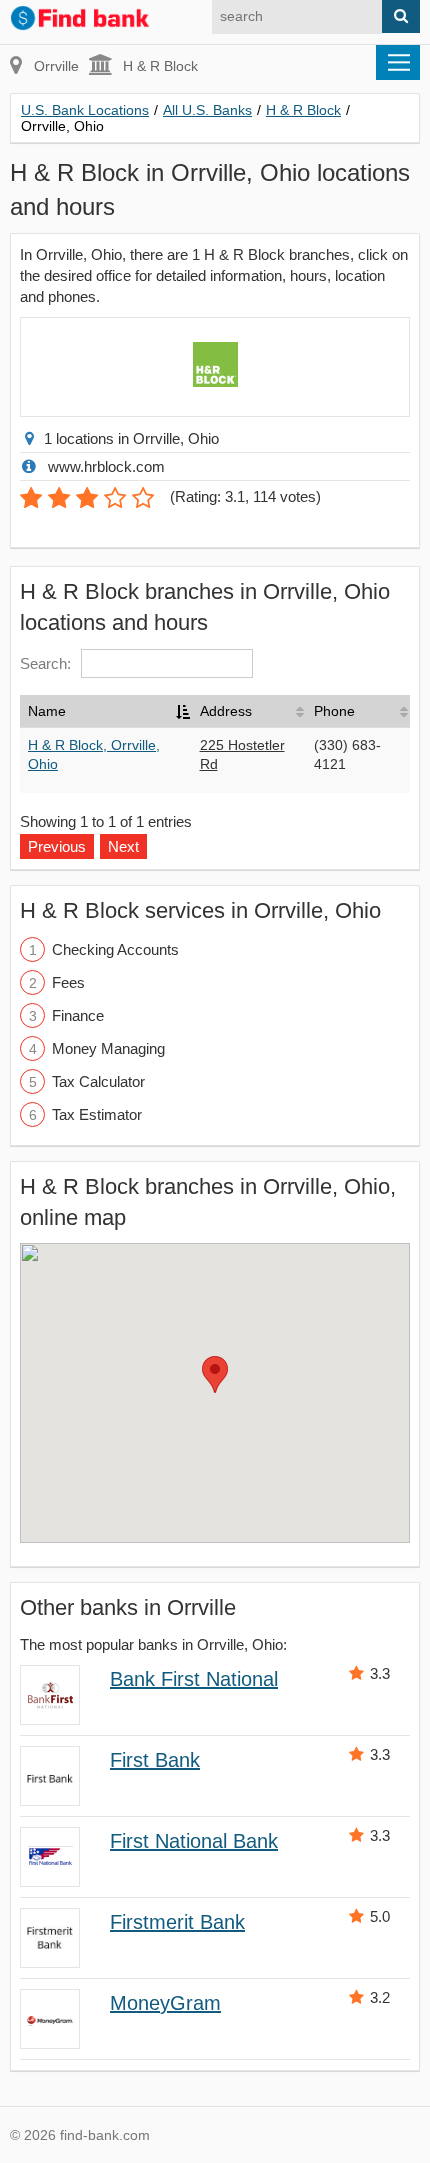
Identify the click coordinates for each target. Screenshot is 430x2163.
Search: (45, 663)
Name (47, 711)
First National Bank (194, 1841)
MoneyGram (165, 2003)
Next (123, 846)
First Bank (155, 1760)
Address (226, 711)
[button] (215, 1374)
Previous (57, 846)
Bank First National (194, 1679)
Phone (334, 711)
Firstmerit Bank (177, 1922)
